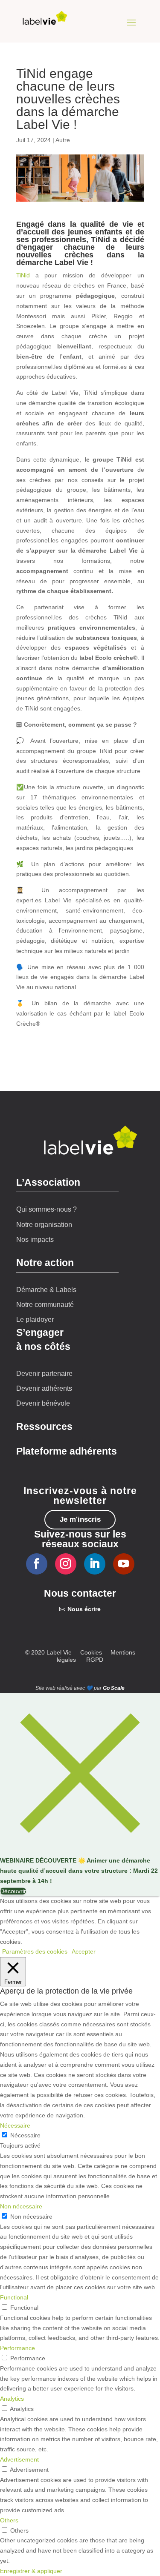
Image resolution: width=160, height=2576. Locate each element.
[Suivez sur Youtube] (124, 1564)
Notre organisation (44, 1225)
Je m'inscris (80, 1519)
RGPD (95, 1660)
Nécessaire (25, 2135)
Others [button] (9, 2520)
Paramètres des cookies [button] (35, 1951)
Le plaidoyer (35, 1319)
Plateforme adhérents (67, 1451)
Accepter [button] (84, 1951)
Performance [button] (17, 2348)
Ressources (44, 1426)
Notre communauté (45, 1305)
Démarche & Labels (46, 1290)
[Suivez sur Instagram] (66, 1564)
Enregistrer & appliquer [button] (31, 2571)
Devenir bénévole (43, 1403)
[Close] (80, 1851)
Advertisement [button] (19, 2459)
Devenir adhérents (44, 1388)
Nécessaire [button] (15, 2125)
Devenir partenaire (44, 1374)
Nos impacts (35, 1240)
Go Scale (114, 1688)
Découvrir (13, 1891)
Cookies (91, 1652)
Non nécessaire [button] (21, 2206)
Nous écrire (84, 1609)
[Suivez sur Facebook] (37, 1564)
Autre (63, 140)
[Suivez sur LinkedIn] (95, 1564)
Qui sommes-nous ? (47, 1209)
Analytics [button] (12, 2399)
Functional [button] (14, 2297)
